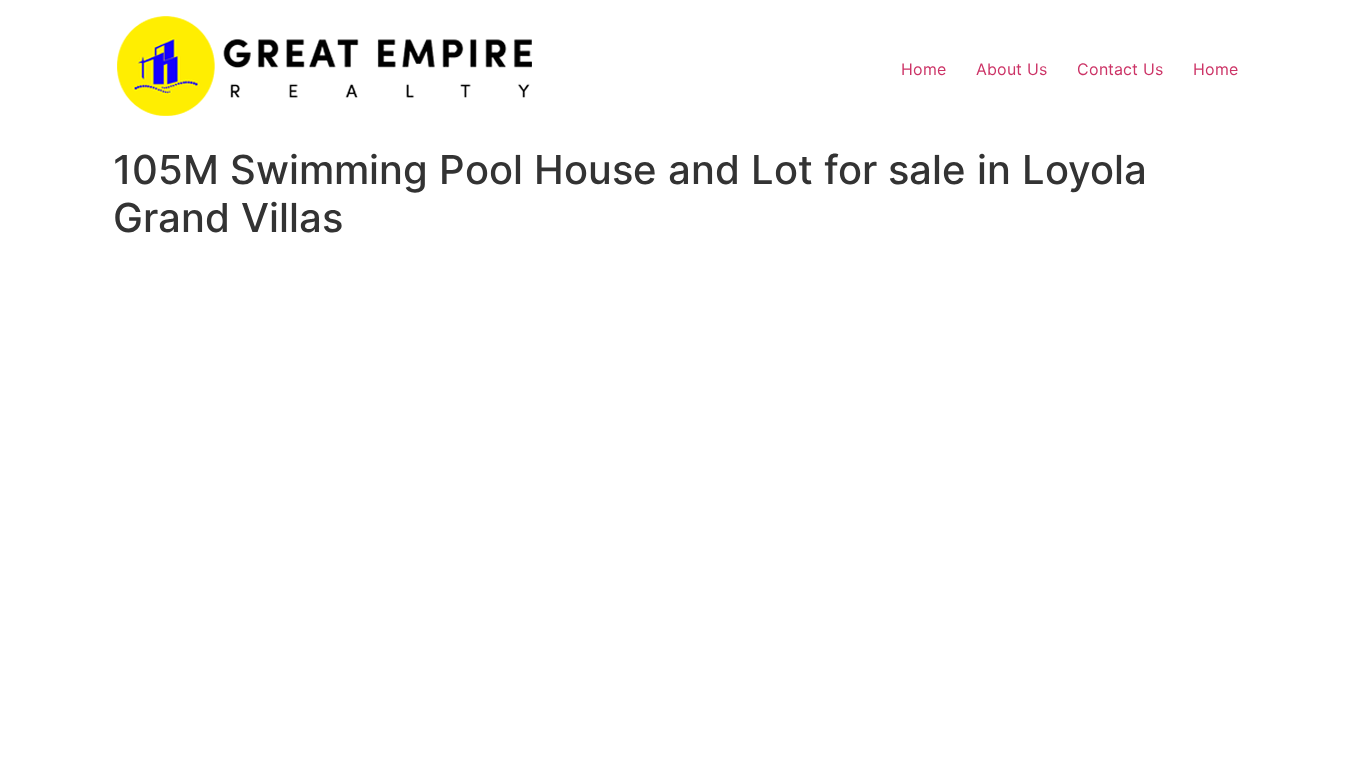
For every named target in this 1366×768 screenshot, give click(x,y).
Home (923, 69)
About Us (1011, 69)
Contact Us (1120, 69)
